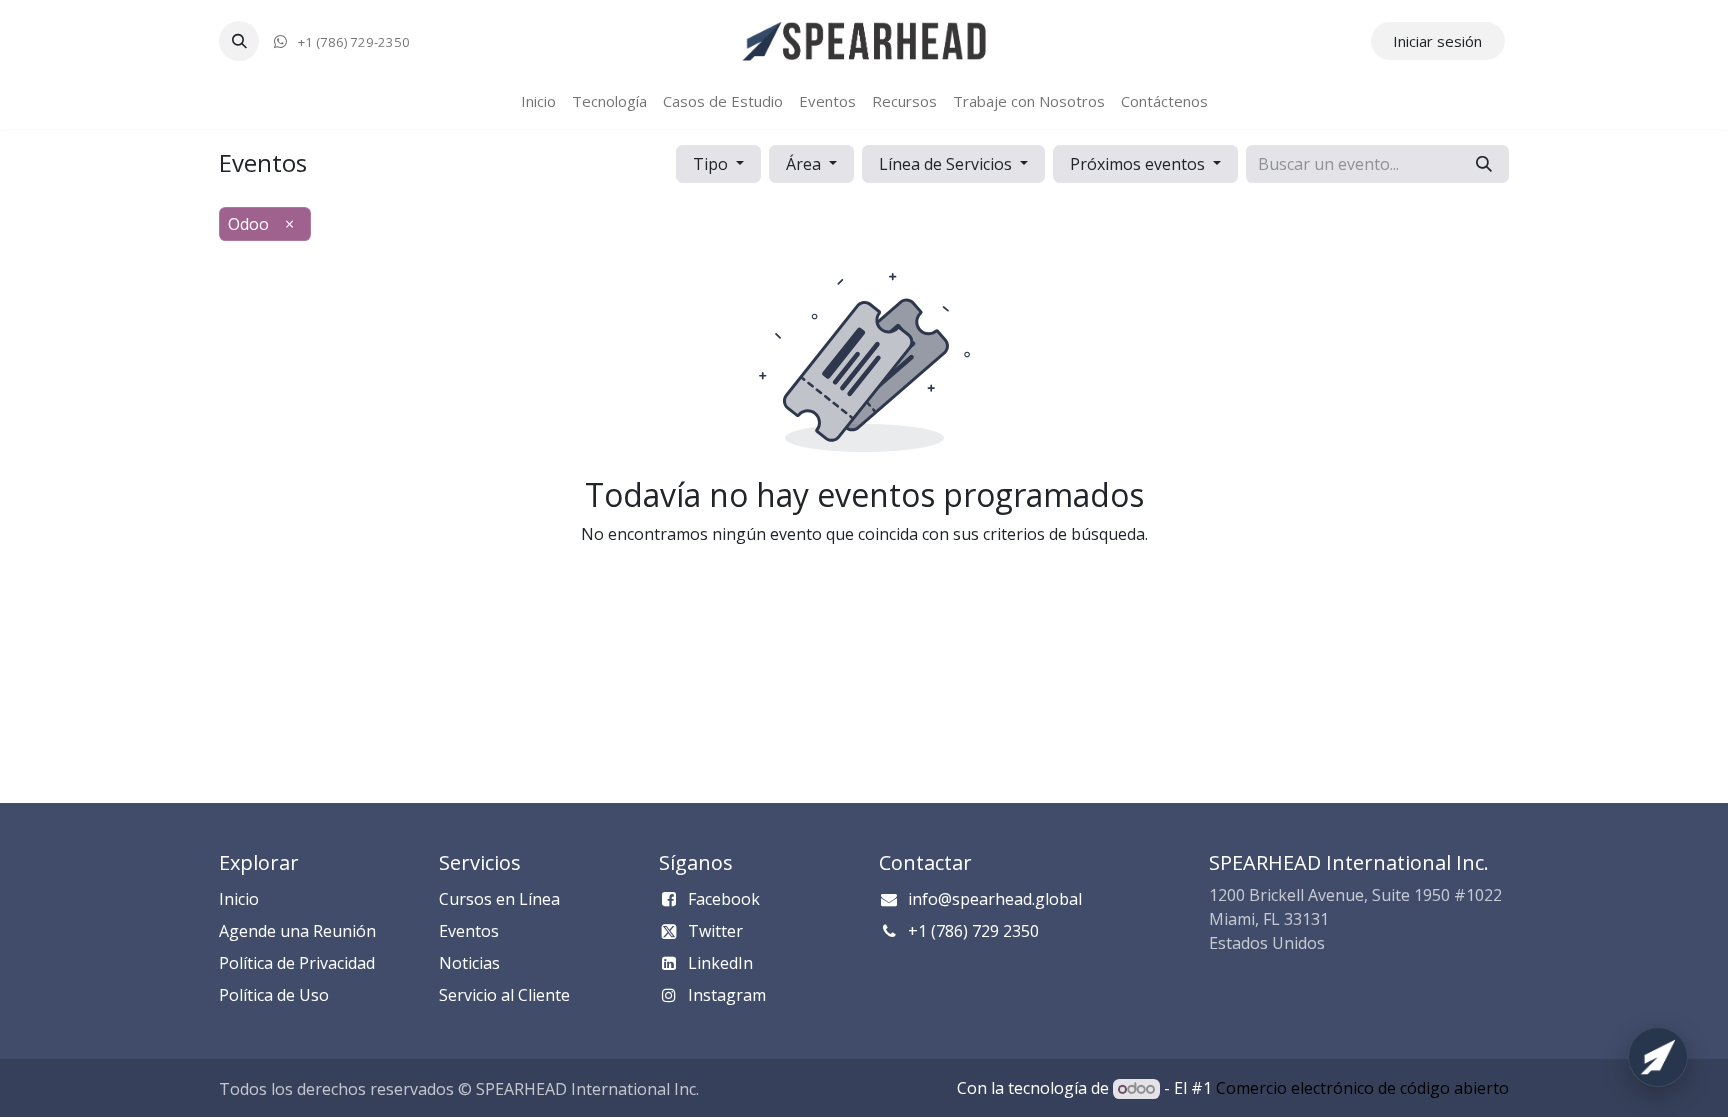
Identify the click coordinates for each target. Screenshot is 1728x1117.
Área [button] (805, 164)
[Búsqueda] (1484, 164)
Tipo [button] (712, 164)
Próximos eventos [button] (1139, 164)
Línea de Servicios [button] (947, 164)
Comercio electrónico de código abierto (1362, 1088)
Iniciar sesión (1437, 41)
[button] (239, 41)
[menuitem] (538, 101)
